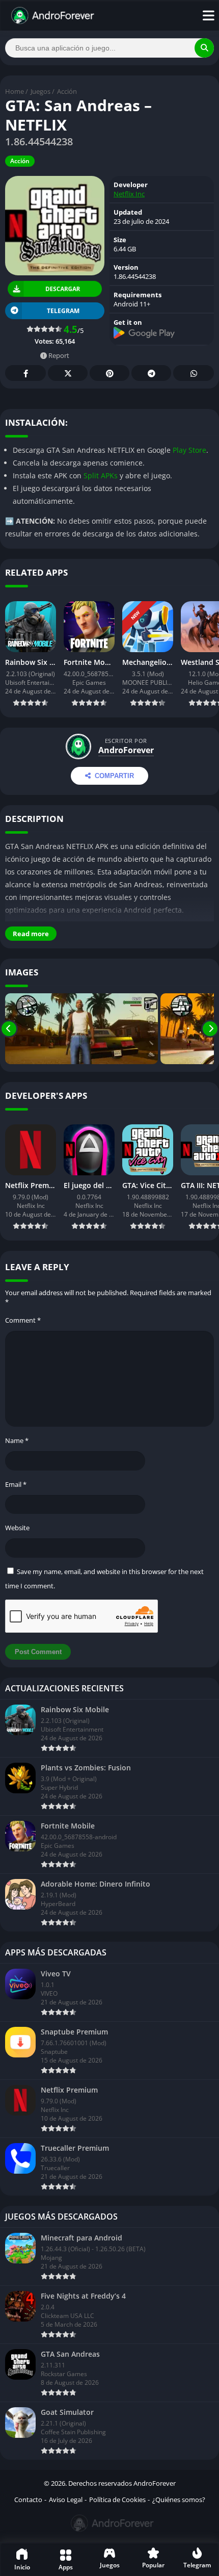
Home (15, 91)
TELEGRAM (63, 311)
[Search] (204, 48)
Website (17, 1528)
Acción (67, 91)
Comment (23, 1320)
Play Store (189, 450)
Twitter (68, 373)
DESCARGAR (63, 289)
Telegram (151, 373)
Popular (153, 2565)
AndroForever (126, 750)
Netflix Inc (129, 194)
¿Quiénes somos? (179, 2500)
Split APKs (101, 475)
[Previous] (9, 1029)
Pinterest (109, 373)
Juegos (40, 91)
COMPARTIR (114, 776)
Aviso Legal (66, 2500)
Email (16, 1484)
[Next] (210, 1029)
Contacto (28, 2500)
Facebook (25, 373)
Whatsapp (194, 373)
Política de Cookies (117, 2500)
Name (17, 1440)
